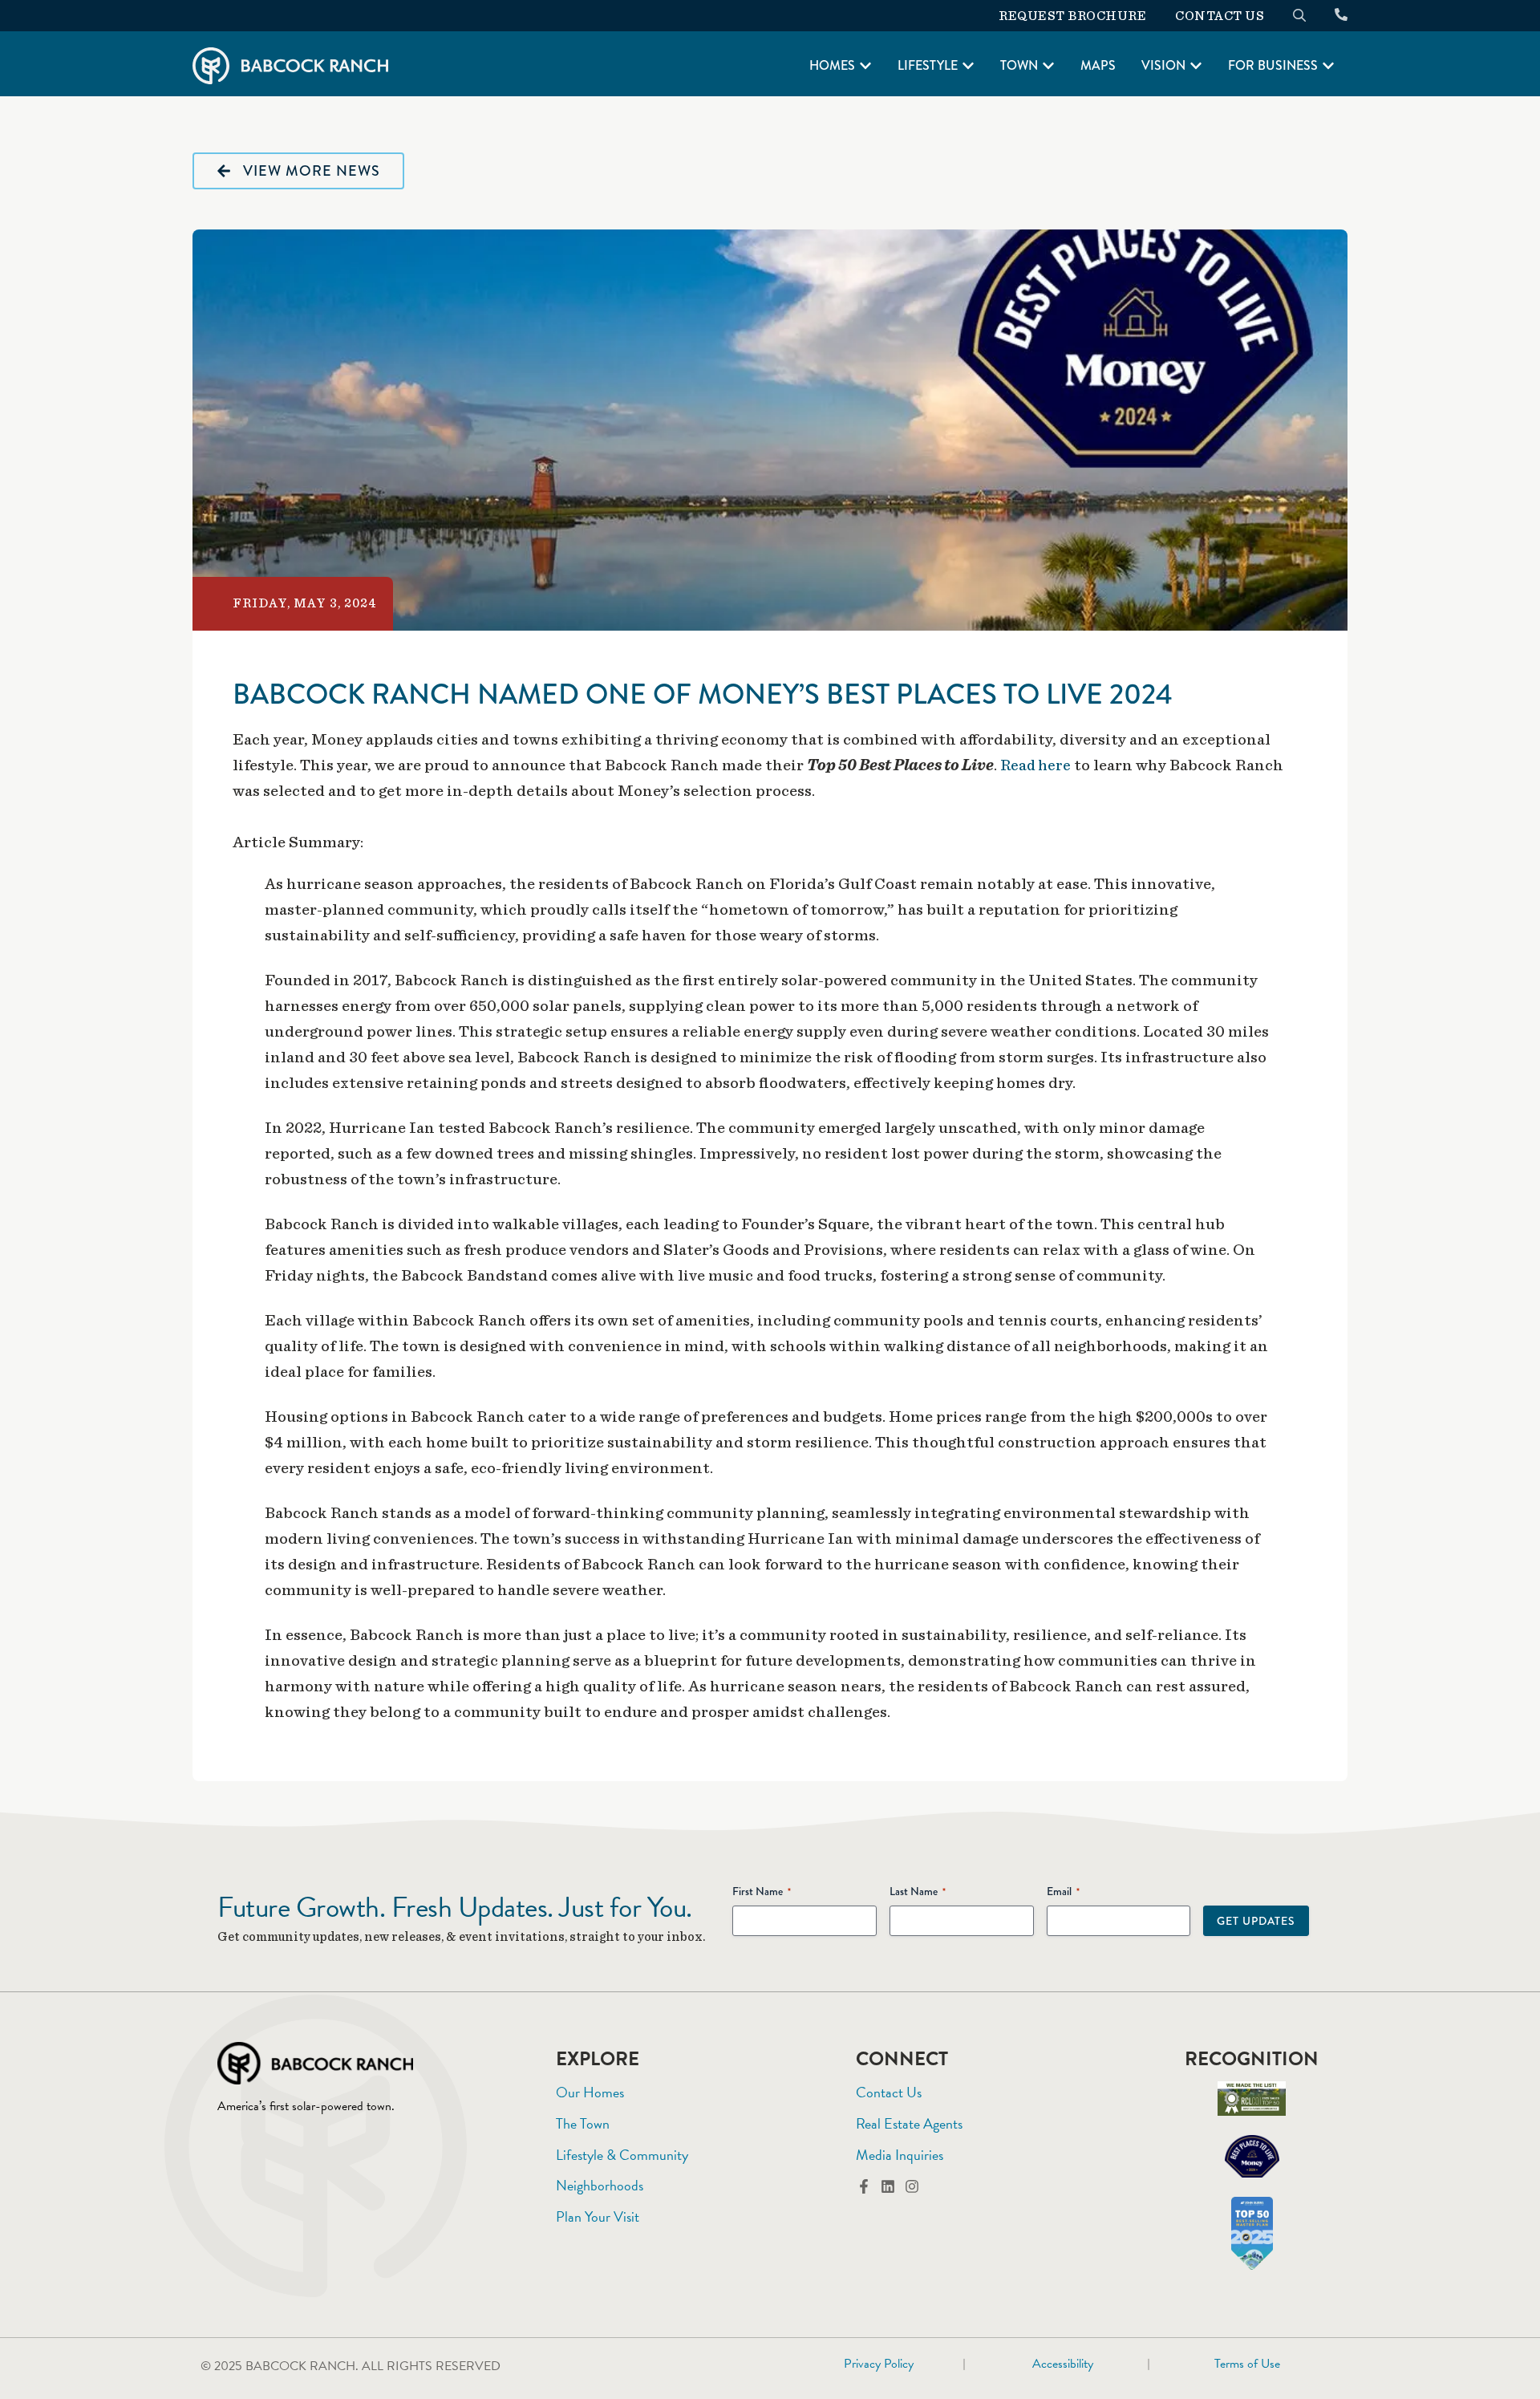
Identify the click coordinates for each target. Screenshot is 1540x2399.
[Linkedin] (888, 2186)
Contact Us (1220, 16)
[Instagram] (912, 2186)
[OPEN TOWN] (1048, 66)
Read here (1035, 766)
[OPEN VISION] (1196, 66)
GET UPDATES (1256, 1921)
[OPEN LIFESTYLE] (968, 66)
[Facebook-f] (864, 2186)
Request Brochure (1072, 16)
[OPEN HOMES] (865, 66)
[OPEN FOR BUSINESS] (1328, 66)
